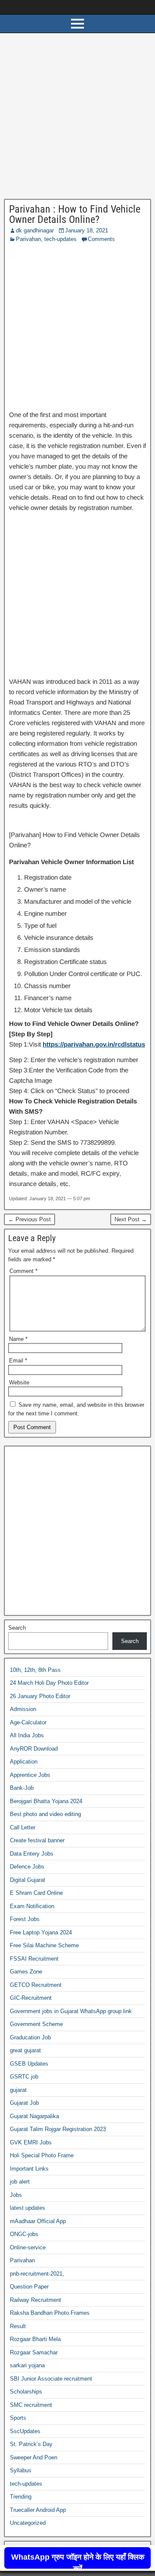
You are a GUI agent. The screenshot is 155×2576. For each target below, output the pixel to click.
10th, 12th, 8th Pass (35, 1670)
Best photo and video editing (45, 1814)
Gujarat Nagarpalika (34, 2116)
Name (18, 1339)
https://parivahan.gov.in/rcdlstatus (94, 1044)
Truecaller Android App (38, 2510)
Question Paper (29, 2287)
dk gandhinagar (35, 230)
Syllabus (21, 2470)
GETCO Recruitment (36, 1985)
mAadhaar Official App (38, 2221)
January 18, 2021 (87, 230)
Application (24, 1762)
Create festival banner (37, 1840)
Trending (21, 2497)
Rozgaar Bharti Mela (35, 2339)
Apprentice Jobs (30, 1775)
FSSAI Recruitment (34, 1959)
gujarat (18, 2090)
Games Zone (26, 1972)
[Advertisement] (77, 118)
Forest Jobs (25, 1919)
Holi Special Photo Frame (42, 2155)
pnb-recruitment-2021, (37, 2274)
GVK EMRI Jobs (31, 2142)
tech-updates (60, 239)
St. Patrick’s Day (31, 2444)
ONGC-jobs (24, 2234)
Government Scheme (36, 2024)
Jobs (16, 2195)
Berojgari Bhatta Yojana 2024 (46, 1801)
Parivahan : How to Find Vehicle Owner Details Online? (75, 214)
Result (18, 2326)
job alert (20, 2182)
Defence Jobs (27, 1867)
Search (17, 1628)
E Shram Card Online (36, 1893)
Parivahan (28, 239)
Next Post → (131, 1219)
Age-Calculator (28, 1722)
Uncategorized (28, 2523)
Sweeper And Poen (34, 2457)
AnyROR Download (34, 1749)
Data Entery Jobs (32, 1854)
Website (19, 1382)
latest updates (28, 2208)
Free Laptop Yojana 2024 (41, 1932)
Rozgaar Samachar (34, 2352)
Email (18, 1361)
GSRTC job (24, 2077)
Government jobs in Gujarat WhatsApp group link (71, 2011)
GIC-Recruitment (31, 1998)
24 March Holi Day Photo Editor (49, 1683)
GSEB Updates (29, 2064)
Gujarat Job (24, 2103)
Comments (101, 239)
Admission (23, 1709)
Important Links (29, 2169)
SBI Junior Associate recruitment (51, 2379)
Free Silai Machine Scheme (44, 1945)
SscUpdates (25, 2431)
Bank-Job (22, 1788)
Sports (18, 2418)
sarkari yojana (27, 2365)
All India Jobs (27, 1735)
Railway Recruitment (36, 2300)
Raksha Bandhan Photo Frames (50, 2313)
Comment (23, 1271)
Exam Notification (32, 1906)
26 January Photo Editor (40, 1696)
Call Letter (23, 1827)
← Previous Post (29, 1219)
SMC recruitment (31, 2405)
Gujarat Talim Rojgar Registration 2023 (58, 2129)
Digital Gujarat (28, 1880)
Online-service (28, 2247)
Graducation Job (30, 2037)
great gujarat (25, 2050)
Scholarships (26, 2392)
